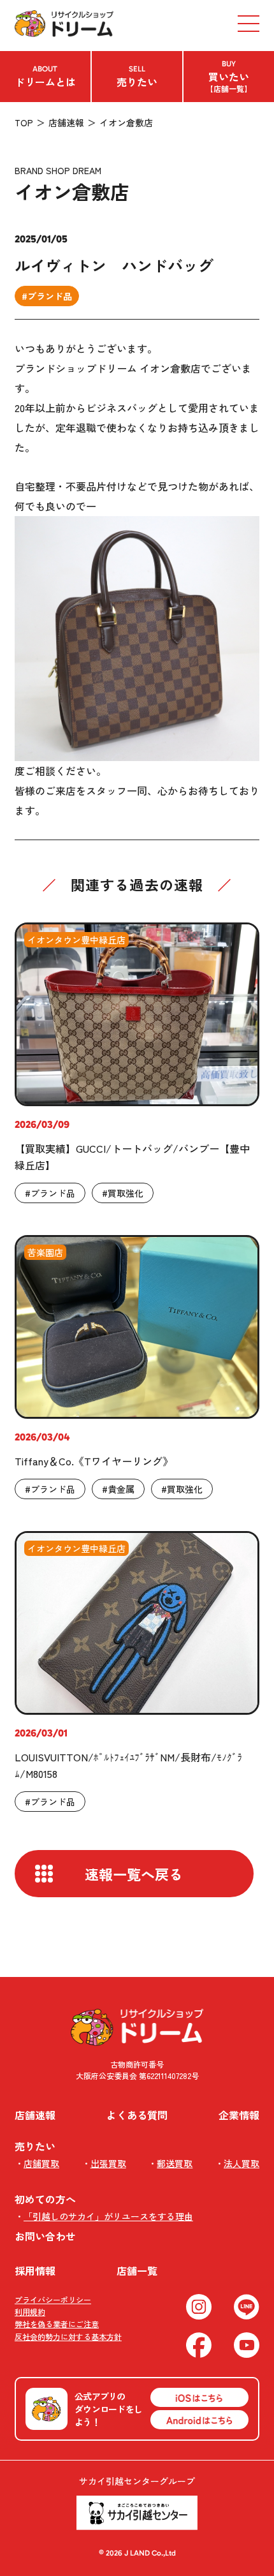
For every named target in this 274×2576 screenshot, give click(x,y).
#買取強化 (123, 1193)
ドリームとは (45, 77)
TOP (24, 122)
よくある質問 (137, 2115)
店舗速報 (66, 122)
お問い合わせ (45, 2236)
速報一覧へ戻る (134, 1874)
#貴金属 (118, 1489)
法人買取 (242, 2163)
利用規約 (30, 2312)
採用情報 (35, 2270)
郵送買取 (175, 2163)
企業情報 (239, 2115)
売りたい (137, 77)
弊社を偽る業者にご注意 (57, 2324)
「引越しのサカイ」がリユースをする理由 (108, 2216)
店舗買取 (41, 2163)
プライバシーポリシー (53, 2299)
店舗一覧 (137, 2270)
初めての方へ (45, 2199)
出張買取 (108, 2163)
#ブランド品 (47, 296)
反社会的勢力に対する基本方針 (68, 2336)
